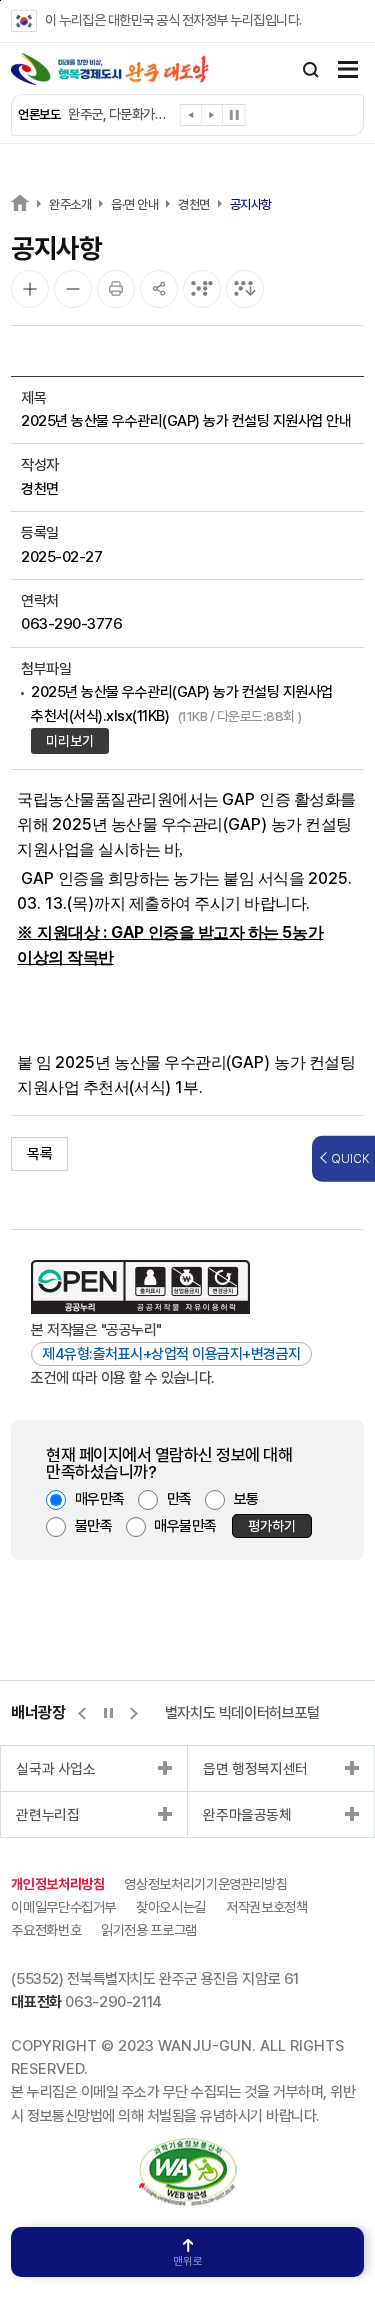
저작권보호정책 (267, 1907)
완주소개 (70, 204)
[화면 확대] (30, 289)
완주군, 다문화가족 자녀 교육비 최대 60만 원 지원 (119, 114)
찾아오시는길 (171, 1907)
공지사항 (251, 204)
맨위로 (188, 2261)
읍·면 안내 (134, 204)
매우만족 (100, 1499)
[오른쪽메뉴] (348, 71)
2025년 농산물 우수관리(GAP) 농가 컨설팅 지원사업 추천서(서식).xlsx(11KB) (182, 703)
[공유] (159, 289)
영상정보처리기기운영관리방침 (205, 1884)
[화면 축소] (73, 289)
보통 (246, 1499)
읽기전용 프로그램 (149, 1930)
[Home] (20, 202)
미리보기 (70, 741)
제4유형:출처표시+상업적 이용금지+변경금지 (171, 1354)
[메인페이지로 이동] (110, 69)
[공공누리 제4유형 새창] (140, 1287)
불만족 (94, 1526)
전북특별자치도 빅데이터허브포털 (223, 1713)
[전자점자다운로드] (245, 289)
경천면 (194, 204)
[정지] (234, 115)
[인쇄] (116, 289)
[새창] (188, 2149)
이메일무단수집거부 (63, 1907)
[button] (191, 118)
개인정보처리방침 (57, 1884)
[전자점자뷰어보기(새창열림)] (202, 289)
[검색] (311, 70)
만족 (179, 1499)
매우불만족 (185, 1526)
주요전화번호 (46, 1930)
